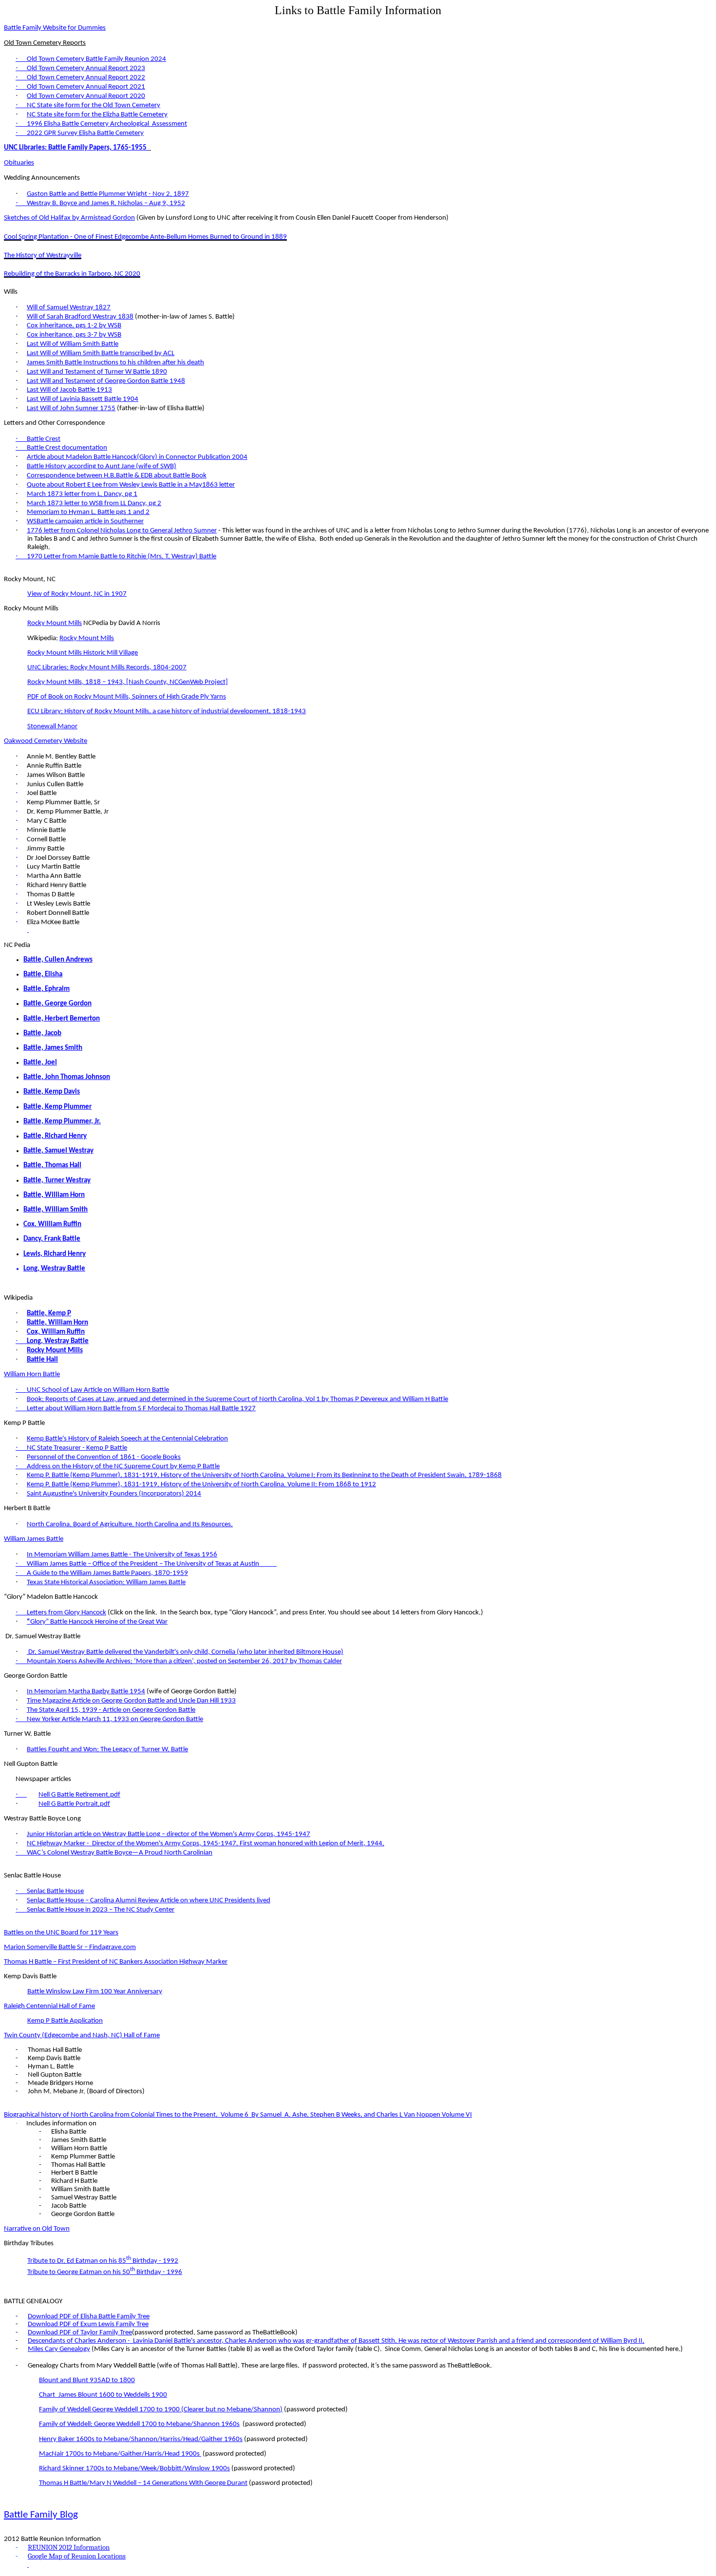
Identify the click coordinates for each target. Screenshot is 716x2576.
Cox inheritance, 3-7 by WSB (74, 335)
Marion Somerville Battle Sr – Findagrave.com (70, 1947)
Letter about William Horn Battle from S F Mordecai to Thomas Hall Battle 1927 (141, 1409)
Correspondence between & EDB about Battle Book (117, 476)
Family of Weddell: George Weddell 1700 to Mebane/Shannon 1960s (139, 2424)
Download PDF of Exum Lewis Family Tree (88, 2324)
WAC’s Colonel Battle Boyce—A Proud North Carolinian (120, 1853)
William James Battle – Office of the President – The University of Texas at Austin (143, 1564)
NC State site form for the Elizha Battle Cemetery (97, 115)
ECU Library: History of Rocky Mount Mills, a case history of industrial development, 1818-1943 (167, 711)
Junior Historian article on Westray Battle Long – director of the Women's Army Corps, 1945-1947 (169, 1834)
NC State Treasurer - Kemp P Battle (77, 1448)
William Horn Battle (32, 1374)
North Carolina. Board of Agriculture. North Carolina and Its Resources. (130, 1525)
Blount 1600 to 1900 (103, 2395)
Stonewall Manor (52, 727)
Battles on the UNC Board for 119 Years (61, 1933)
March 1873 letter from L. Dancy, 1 (82, 494)
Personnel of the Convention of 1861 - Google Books (104, 1457)
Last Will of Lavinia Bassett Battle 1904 (83, 399)
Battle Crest (44, 439)
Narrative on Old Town (37, 2229)
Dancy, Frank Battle (52, 1239)
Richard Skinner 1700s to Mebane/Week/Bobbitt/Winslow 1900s (134, 2469)
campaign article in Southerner (85, 521)
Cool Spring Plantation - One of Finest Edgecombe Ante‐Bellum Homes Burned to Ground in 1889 (145, 237)
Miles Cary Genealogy (59, 2349)
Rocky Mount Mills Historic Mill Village (83, 653)
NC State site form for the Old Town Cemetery (94, 105)
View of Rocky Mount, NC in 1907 (77, 594)
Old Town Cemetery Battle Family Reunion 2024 (96, 59)
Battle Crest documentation (67, 448)
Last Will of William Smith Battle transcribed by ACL (101, 353)
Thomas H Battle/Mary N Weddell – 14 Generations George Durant (143, 2483)
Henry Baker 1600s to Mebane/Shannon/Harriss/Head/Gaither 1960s (141, 2439)
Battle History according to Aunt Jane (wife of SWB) (102, 466)
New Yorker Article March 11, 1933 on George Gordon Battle (115, 1719)
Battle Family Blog (41, 2515)
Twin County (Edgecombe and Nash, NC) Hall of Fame (82, 2036)
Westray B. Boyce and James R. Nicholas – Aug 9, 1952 (106, 203)
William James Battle (34, 1539)
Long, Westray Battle (54, 1269)
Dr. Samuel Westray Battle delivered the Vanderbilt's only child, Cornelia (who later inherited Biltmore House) (185, 1652)
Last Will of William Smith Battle (73, 344)
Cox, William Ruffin (56, 1332)
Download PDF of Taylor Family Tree (80, 2333)
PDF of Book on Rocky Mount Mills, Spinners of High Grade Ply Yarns (127, 697)
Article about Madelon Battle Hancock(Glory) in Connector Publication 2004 (137, 457)
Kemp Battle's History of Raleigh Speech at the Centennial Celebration (127, 1439)
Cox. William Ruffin (52, 1224)
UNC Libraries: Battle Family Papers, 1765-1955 (76, 148)
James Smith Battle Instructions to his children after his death (115, 363)
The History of (43, 256)
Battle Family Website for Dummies (55, 28)
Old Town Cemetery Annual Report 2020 (86, 96)
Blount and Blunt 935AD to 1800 (87, 2380)
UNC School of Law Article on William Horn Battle (98, 1390)
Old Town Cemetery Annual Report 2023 (86, 68)
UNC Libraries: (107, 668)
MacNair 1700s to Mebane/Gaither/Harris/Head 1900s (120, 2454)
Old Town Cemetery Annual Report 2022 (86, 78)
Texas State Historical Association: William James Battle (106, 1582)
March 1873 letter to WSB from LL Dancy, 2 (94, 503)
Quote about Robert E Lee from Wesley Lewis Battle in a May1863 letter (131, 485)
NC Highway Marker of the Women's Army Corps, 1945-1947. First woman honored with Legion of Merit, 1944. (206, 1844)
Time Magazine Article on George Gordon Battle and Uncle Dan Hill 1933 (131, 1701)
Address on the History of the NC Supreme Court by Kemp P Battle (123, 1467)
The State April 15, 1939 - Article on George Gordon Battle (111, 1710)
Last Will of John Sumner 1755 (71, 408)
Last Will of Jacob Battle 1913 (69, 390)
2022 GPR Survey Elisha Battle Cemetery (85, 133)
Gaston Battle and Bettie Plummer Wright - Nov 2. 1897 (108, 194)
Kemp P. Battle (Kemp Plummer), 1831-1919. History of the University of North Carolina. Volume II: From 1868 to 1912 (201, 1485)
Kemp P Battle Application (65, 2021)
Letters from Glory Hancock (66, 1613)
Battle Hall (42, 1360)
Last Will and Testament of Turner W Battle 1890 (97, 372)
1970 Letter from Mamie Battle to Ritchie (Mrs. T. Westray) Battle (122, 557)
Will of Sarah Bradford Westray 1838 (80, 317)
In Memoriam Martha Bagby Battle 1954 (86, 1692)
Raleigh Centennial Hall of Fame (49, 2006)
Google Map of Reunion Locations (77, 2556)
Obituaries (19, 163)
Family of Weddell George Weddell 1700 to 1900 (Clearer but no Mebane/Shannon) (161, 2410)
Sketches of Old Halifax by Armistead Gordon (69, 218)
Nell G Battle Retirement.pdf (79, 1795)
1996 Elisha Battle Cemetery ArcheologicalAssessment (107, 124)
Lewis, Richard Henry (55, 1254)
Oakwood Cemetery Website (46, 741)
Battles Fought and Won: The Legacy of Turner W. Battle (107, 1750)
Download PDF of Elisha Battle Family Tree (89, 2317)
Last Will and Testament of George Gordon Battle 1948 (106, 381)
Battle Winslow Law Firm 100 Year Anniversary (95, 1992)
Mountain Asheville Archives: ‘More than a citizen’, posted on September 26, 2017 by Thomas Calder (184, 1661)
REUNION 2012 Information (69, 2548)
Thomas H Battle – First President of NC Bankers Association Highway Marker (116, 1962)
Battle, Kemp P (49, 1314)
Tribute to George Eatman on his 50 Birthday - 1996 (105, 2272)
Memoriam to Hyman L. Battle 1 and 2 (88, 512)
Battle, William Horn (57, 1323)
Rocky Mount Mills (55, 623)
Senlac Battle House (55, 1891)
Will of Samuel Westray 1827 (69, 308)
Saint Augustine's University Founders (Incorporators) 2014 (114, 1494)
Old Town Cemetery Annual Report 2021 (86, 87)
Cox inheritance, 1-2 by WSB (74, 326)
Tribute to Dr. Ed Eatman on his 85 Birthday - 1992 (103, 2261)
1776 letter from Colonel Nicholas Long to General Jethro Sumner (122, 531)
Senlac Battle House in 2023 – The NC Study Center (101, 1910)
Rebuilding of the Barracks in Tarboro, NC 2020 (72, 274)
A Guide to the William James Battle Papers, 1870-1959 (107, 1573)
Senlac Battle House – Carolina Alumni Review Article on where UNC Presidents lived (149, 1901)
